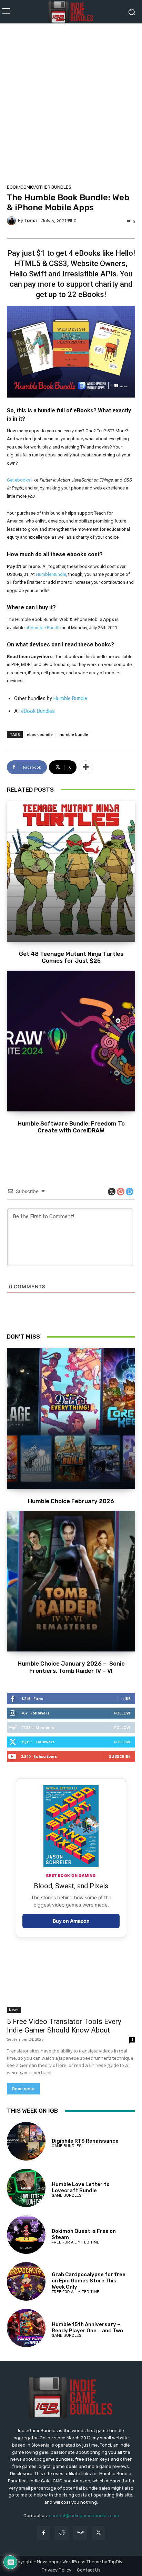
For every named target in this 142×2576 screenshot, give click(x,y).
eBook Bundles (38, 711)
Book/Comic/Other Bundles (39, 187)
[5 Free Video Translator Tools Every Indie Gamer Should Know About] (71, 1981)
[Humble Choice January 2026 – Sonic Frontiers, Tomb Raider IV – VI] (71, 1581)
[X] (98, 2533)
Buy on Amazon (71, 1921)
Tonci (31, 220)
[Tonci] (12, 221)
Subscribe (120, 1756)
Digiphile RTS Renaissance (85, 2141)
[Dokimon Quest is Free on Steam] (26, 2235)
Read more (23, 2089)
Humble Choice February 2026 (71, 1501)
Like (126, 1698)
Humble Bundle (51, 574)
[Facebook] (44, 2533)
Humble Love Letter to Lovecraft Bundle (81, 2187)
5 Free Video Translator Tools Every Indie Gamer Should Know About (64, 2026)
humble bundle (74, 734)
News (14, 2010)
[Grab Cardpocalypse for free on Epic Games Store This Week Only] (26, 2281)
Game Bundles (67, 2146)
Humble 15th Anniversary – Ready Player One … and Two (87, 2327)
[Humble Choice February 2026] (71, 1418)
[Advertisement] (71, 102)
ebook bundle (40, 734)
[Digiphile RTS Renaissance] (26, 2141)
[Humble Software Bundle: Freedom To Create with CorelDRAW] (71, 1041)
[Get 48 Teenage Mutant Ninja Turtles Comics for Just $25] (71, 871)
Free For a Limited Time (75, 2242)
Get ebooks (19, 480)
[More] (86, 767)
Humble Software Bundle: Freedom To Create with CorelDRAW (71, 1127)
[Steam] (80, 2533)
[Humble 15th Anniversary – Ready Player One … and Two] (26, 2328)
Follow (122, 1713)
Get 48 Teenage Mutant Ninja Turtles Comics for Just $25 (71, 957)
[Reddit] (62, 2533)
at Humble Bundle (43, 628)
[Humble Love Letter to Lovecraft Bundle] (26, 2188)
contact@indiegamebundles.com (84, 2516)
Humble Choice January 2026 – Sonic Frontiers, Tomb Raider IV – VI (71, 1667)
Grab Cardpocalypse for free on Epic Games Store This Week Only (89, 2281)
